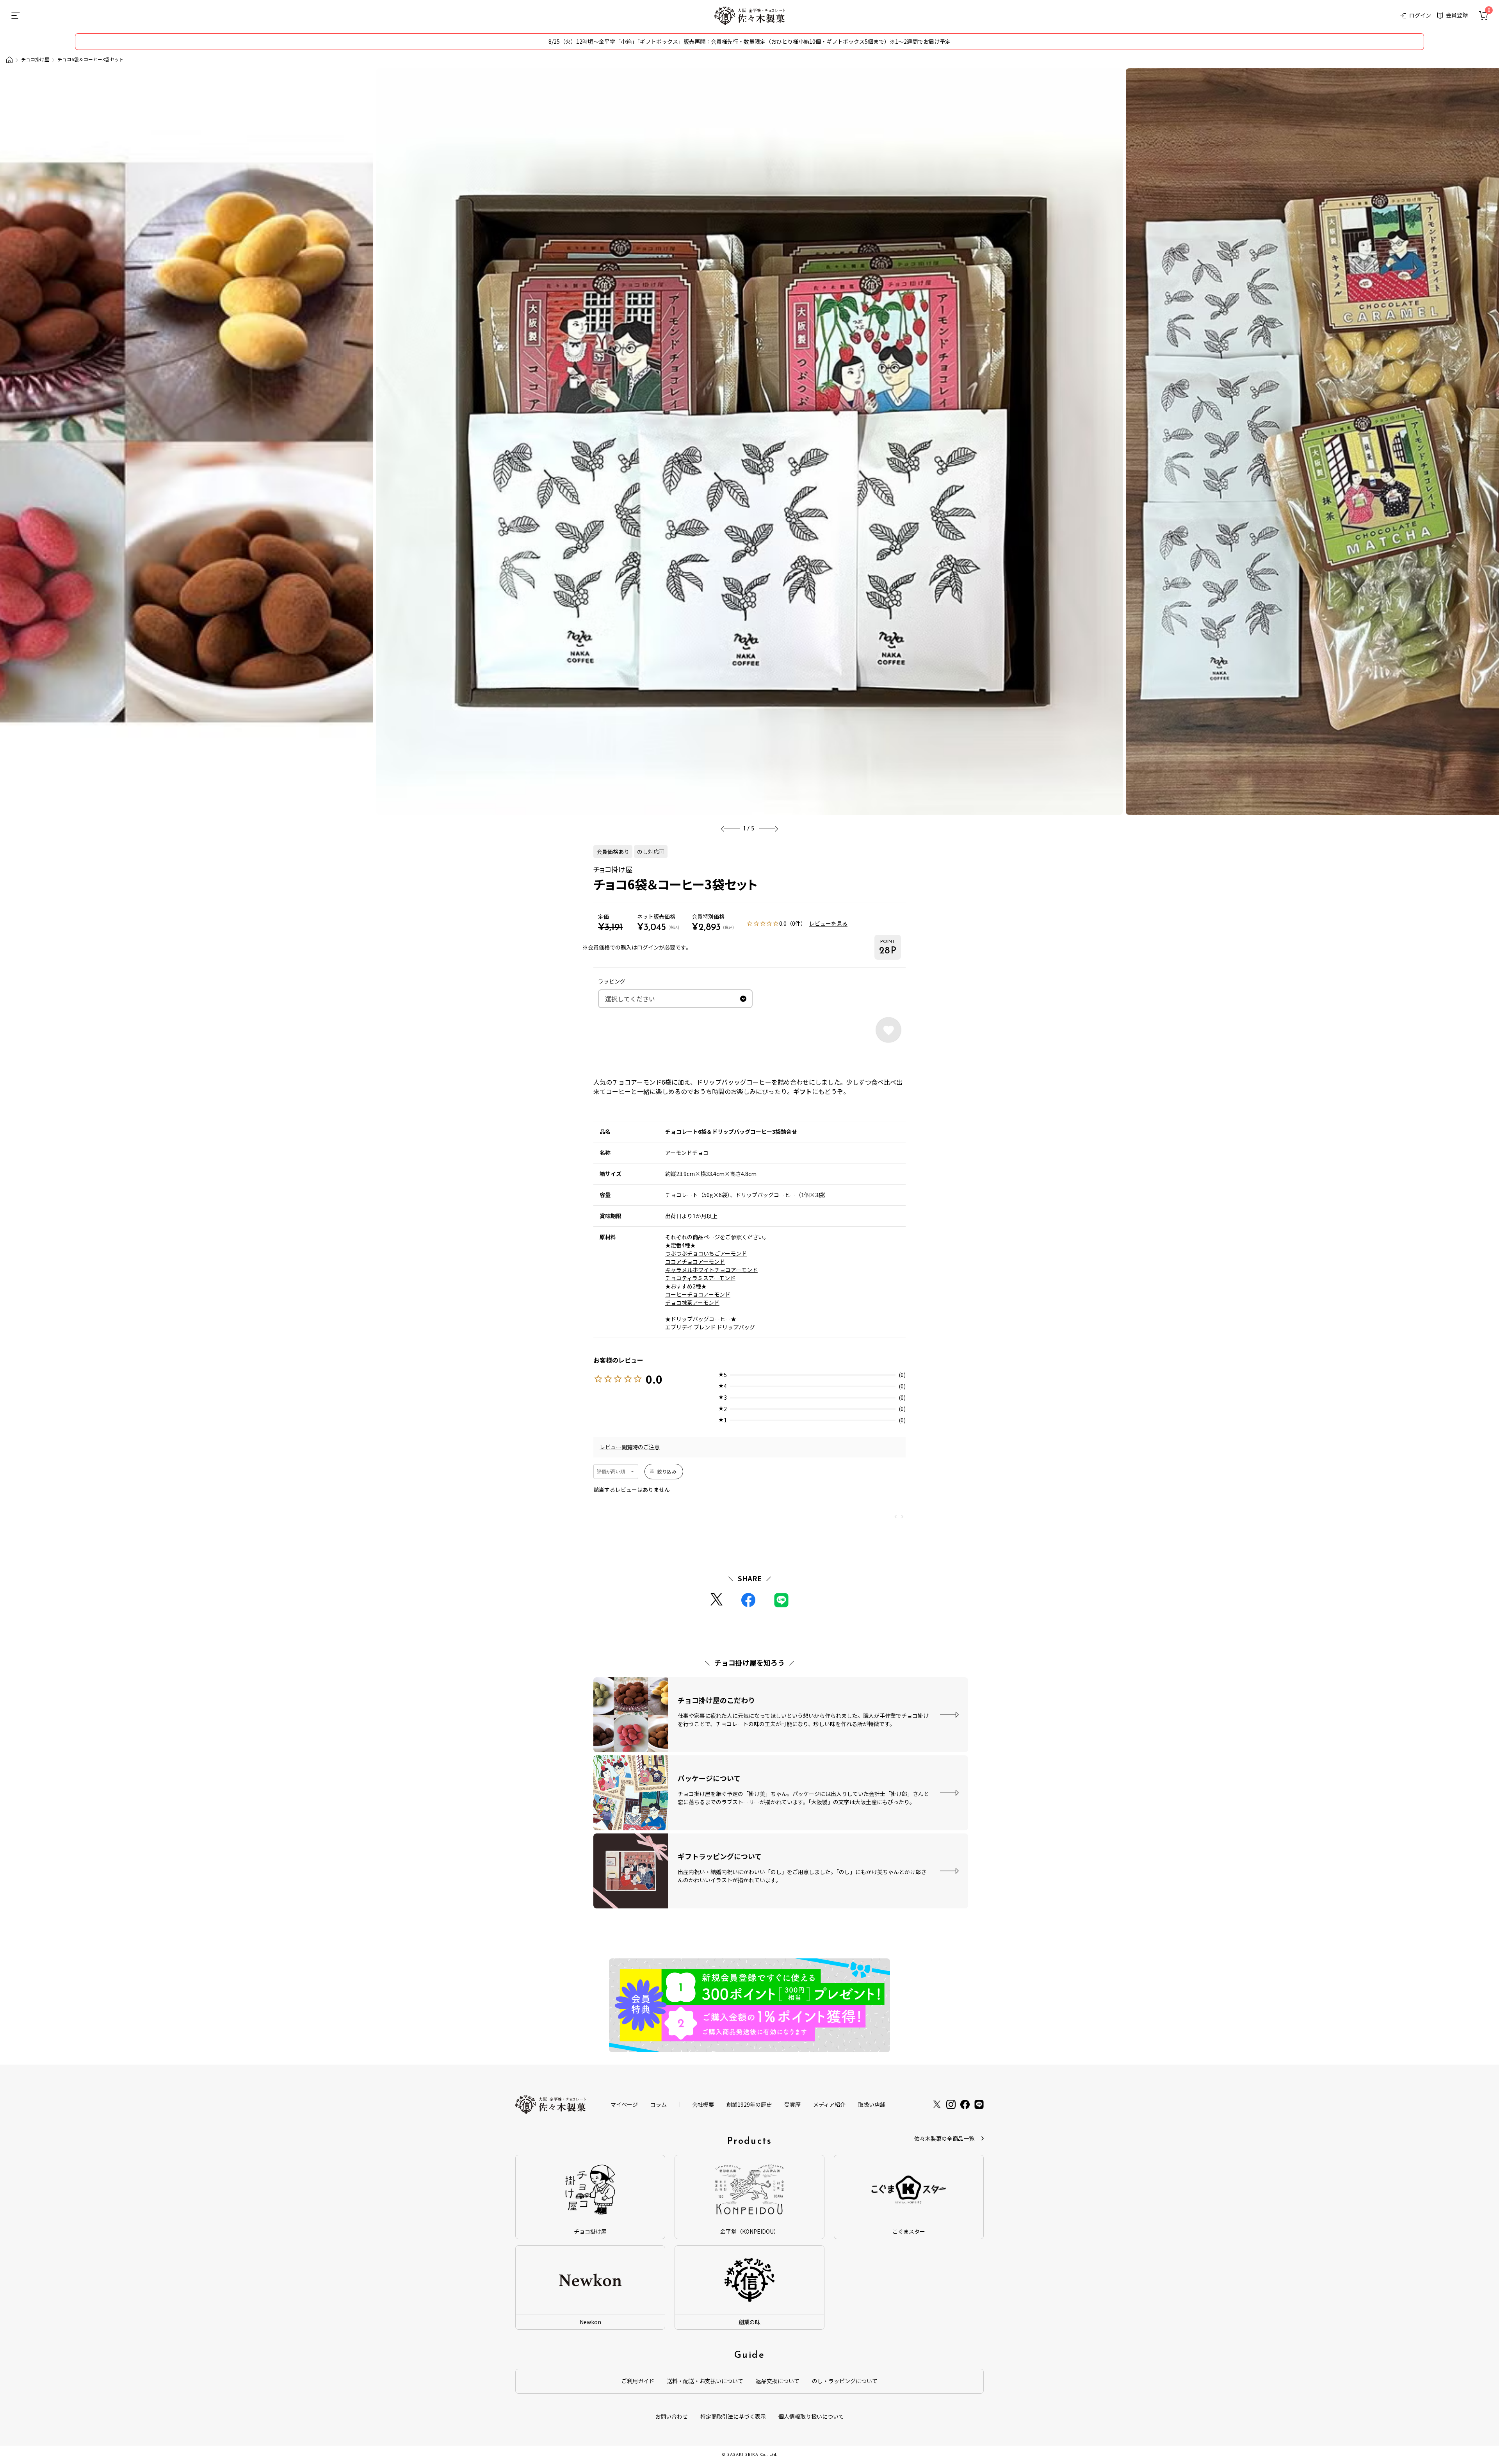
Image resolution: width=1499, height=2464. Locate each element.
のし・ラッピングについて (845, 2381)
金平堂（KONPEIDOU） (750, 2231)
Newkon (590, 2322)
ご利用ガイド (638, 2381)
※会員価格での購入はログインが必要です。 (637, 947)
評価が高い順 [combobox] (611, 1472)
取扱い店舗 (872, 2104)
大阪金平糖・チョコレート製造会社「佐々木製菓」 (9, 60)
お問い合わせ (671, 2416)
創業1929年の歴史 (749, 2104)
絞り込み (667, 1471)
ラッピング (612, 981)
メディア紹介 (829, 2104)
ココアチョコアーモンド (695, 1261)
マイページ (624, 2104)
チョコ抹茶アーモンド (692, 1302)
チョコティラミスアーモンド (700, 1278)
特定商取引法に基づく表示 (733, 2416)
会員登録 (1457, 15)
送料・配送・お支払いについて (705, 2381)
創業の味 (749, 2322)
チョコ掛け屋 (35, 59)
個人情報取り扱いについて (811, 2416)
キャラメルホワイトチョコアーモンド (711, 1270)
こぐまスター (909, 2231)
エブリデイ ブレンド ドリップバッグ (710, 1327)
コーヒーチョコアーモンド (698, 1294)
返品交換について (778, 2381)
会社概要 (703, 2104)
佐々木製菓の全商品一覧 (944, 2138)
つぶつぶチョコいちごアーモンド (706, 1253)
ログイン (1420, 15)
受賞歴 (792, 2104)
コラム (659, 2104)
